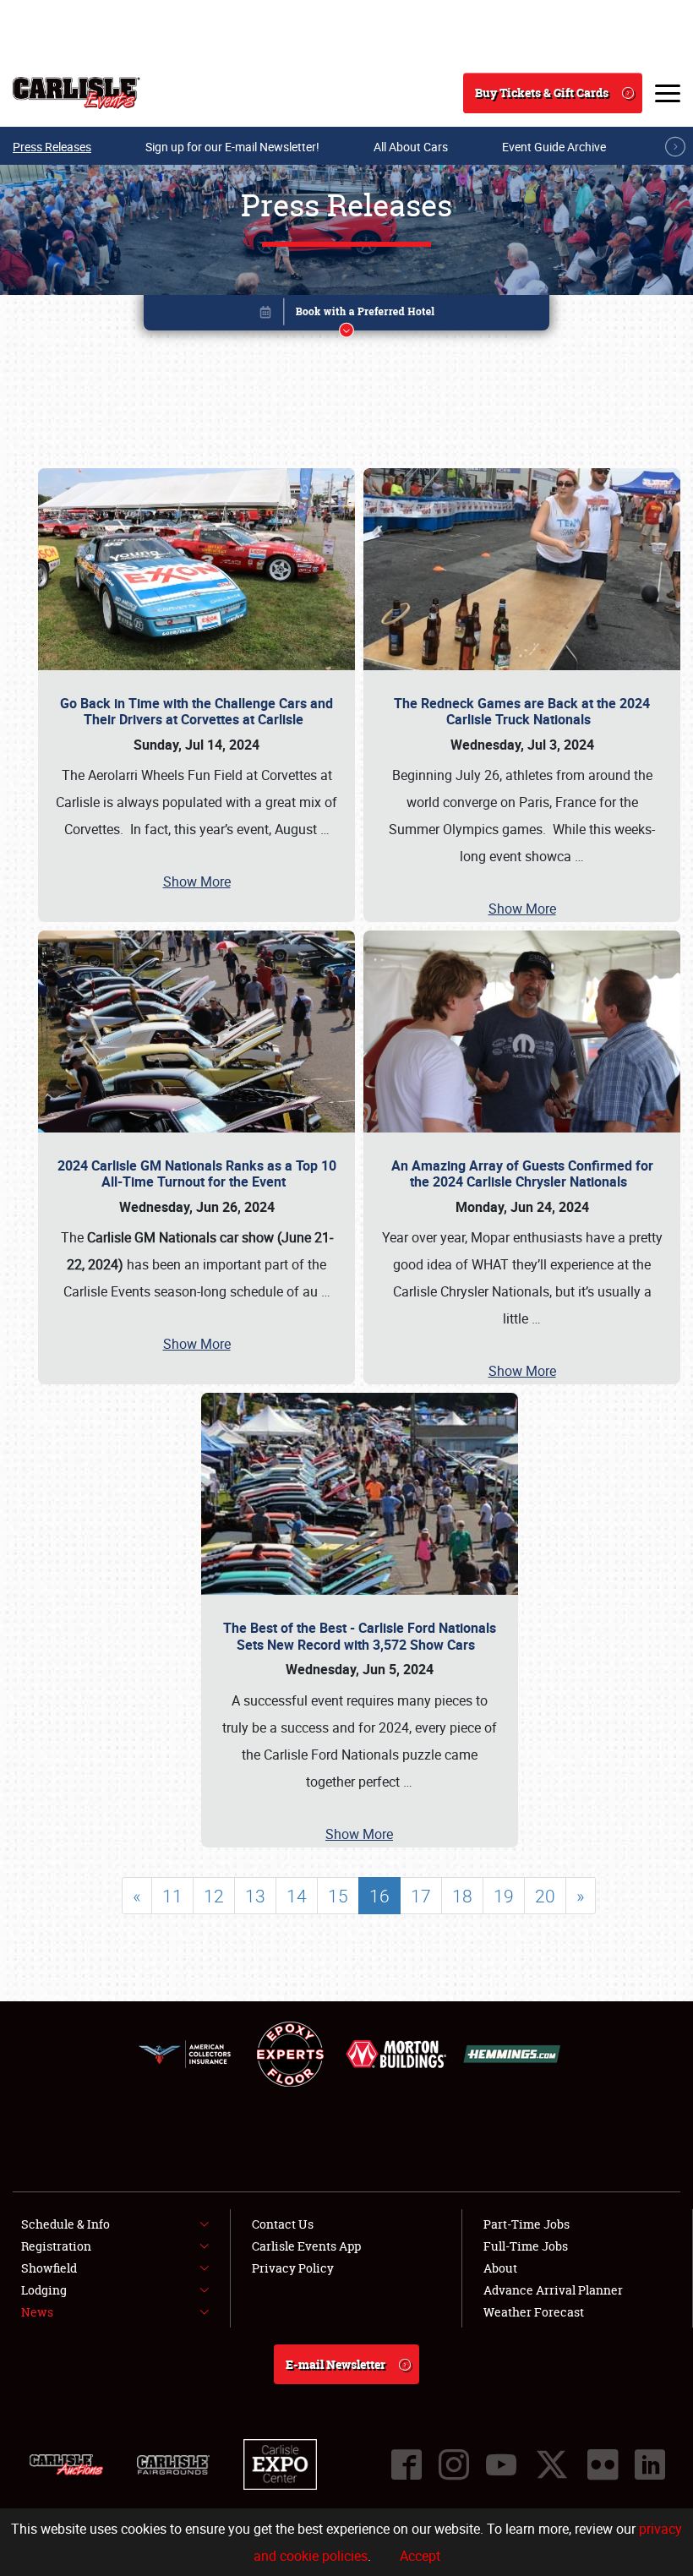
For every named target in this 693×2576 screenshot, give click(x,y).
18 (462, 1896)
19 (504, 1896)
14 (297, 1896)
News (37, 2312)
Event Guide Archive (554, 147)
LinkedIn (650, 2464)
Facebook (407, 2464)
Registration (56, 2246)
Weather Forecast (534, 2312)
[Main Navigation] (668, 93)
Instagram (454, 2464)
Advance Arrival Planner (553, 2290)
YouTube (501, 2464)
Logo (76, 93)
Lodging (44, 2290)
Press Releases (52, 147)
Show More (197, 881)
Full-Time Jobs (526, 2246)
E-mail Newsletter (336, 2364)
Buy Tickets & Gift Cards (542, 93)
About (500, 2268)
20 (545, 1896)
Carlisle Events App (306, 2246)
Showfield (49, 2268)
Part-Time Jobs (527, 2224)
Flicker (603, 2464)
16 (379, 1896)
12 (214, 1896)
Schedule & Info (65, 2224)
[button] (346, 316)
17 (421, 1896)
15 (338, 1896)
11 (172, 1896)
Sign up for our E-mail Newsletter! (232, 147)
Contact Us (283, 2224)
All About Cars (411, 147)
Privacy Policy (293, 2268)
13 (255, 1896)
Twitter (552, 2464)
